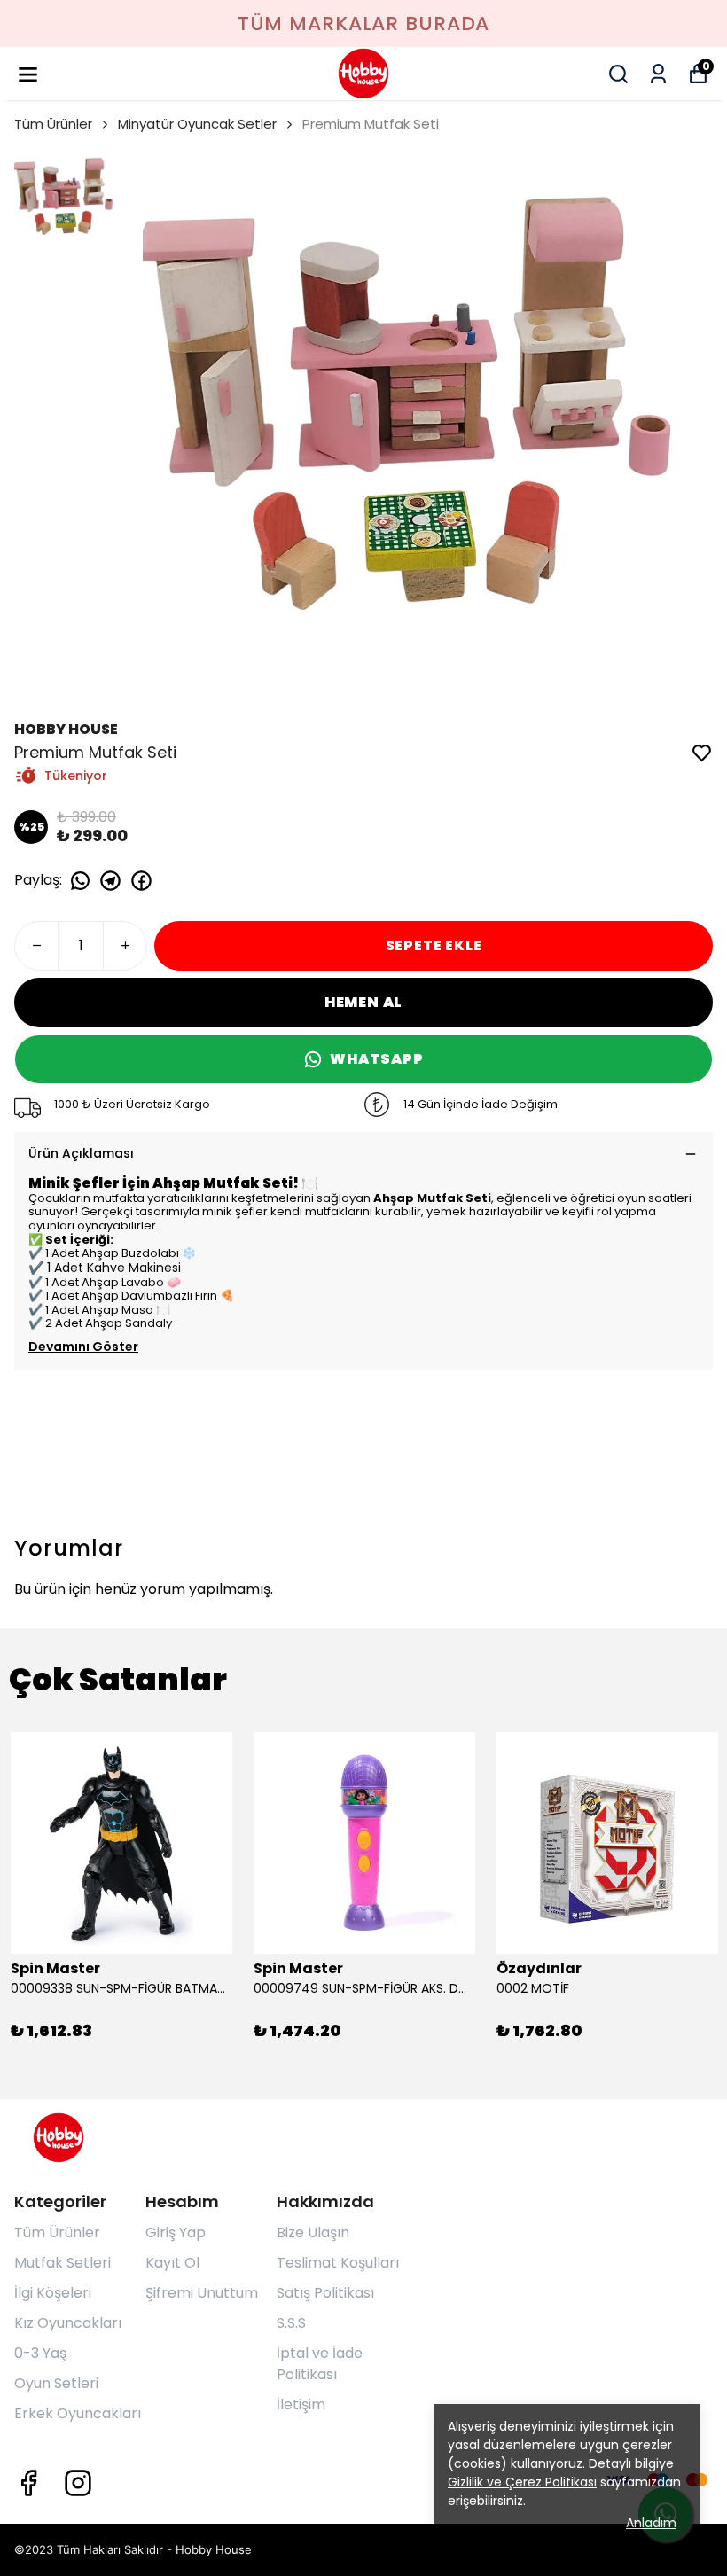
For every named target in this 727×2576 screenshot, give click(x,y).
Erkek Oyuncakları (78, 2413)
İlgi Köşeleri (53, 2293)
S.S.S (291, 2323)
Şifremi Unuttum (202, 2293)
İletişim (301, 2404)
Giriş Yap (176, 2233)
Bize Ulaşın (313, 2233)
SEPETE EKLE (434, 945)
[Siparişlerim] (658, 74)
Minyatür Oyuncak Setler (197, 124)
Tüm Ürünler (53, 124)
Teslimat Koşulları (338, 2263)
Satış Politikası (325, 2293)
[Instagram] (78, 2483)
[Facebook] (28, 2483)
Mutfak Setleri (63, 2263)
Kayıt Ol (172, 2263)
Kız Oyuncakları (68, 2323)
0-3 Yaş (40, 2353)
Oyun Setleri (56, 2383)
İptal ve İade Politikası (320, 2364)
